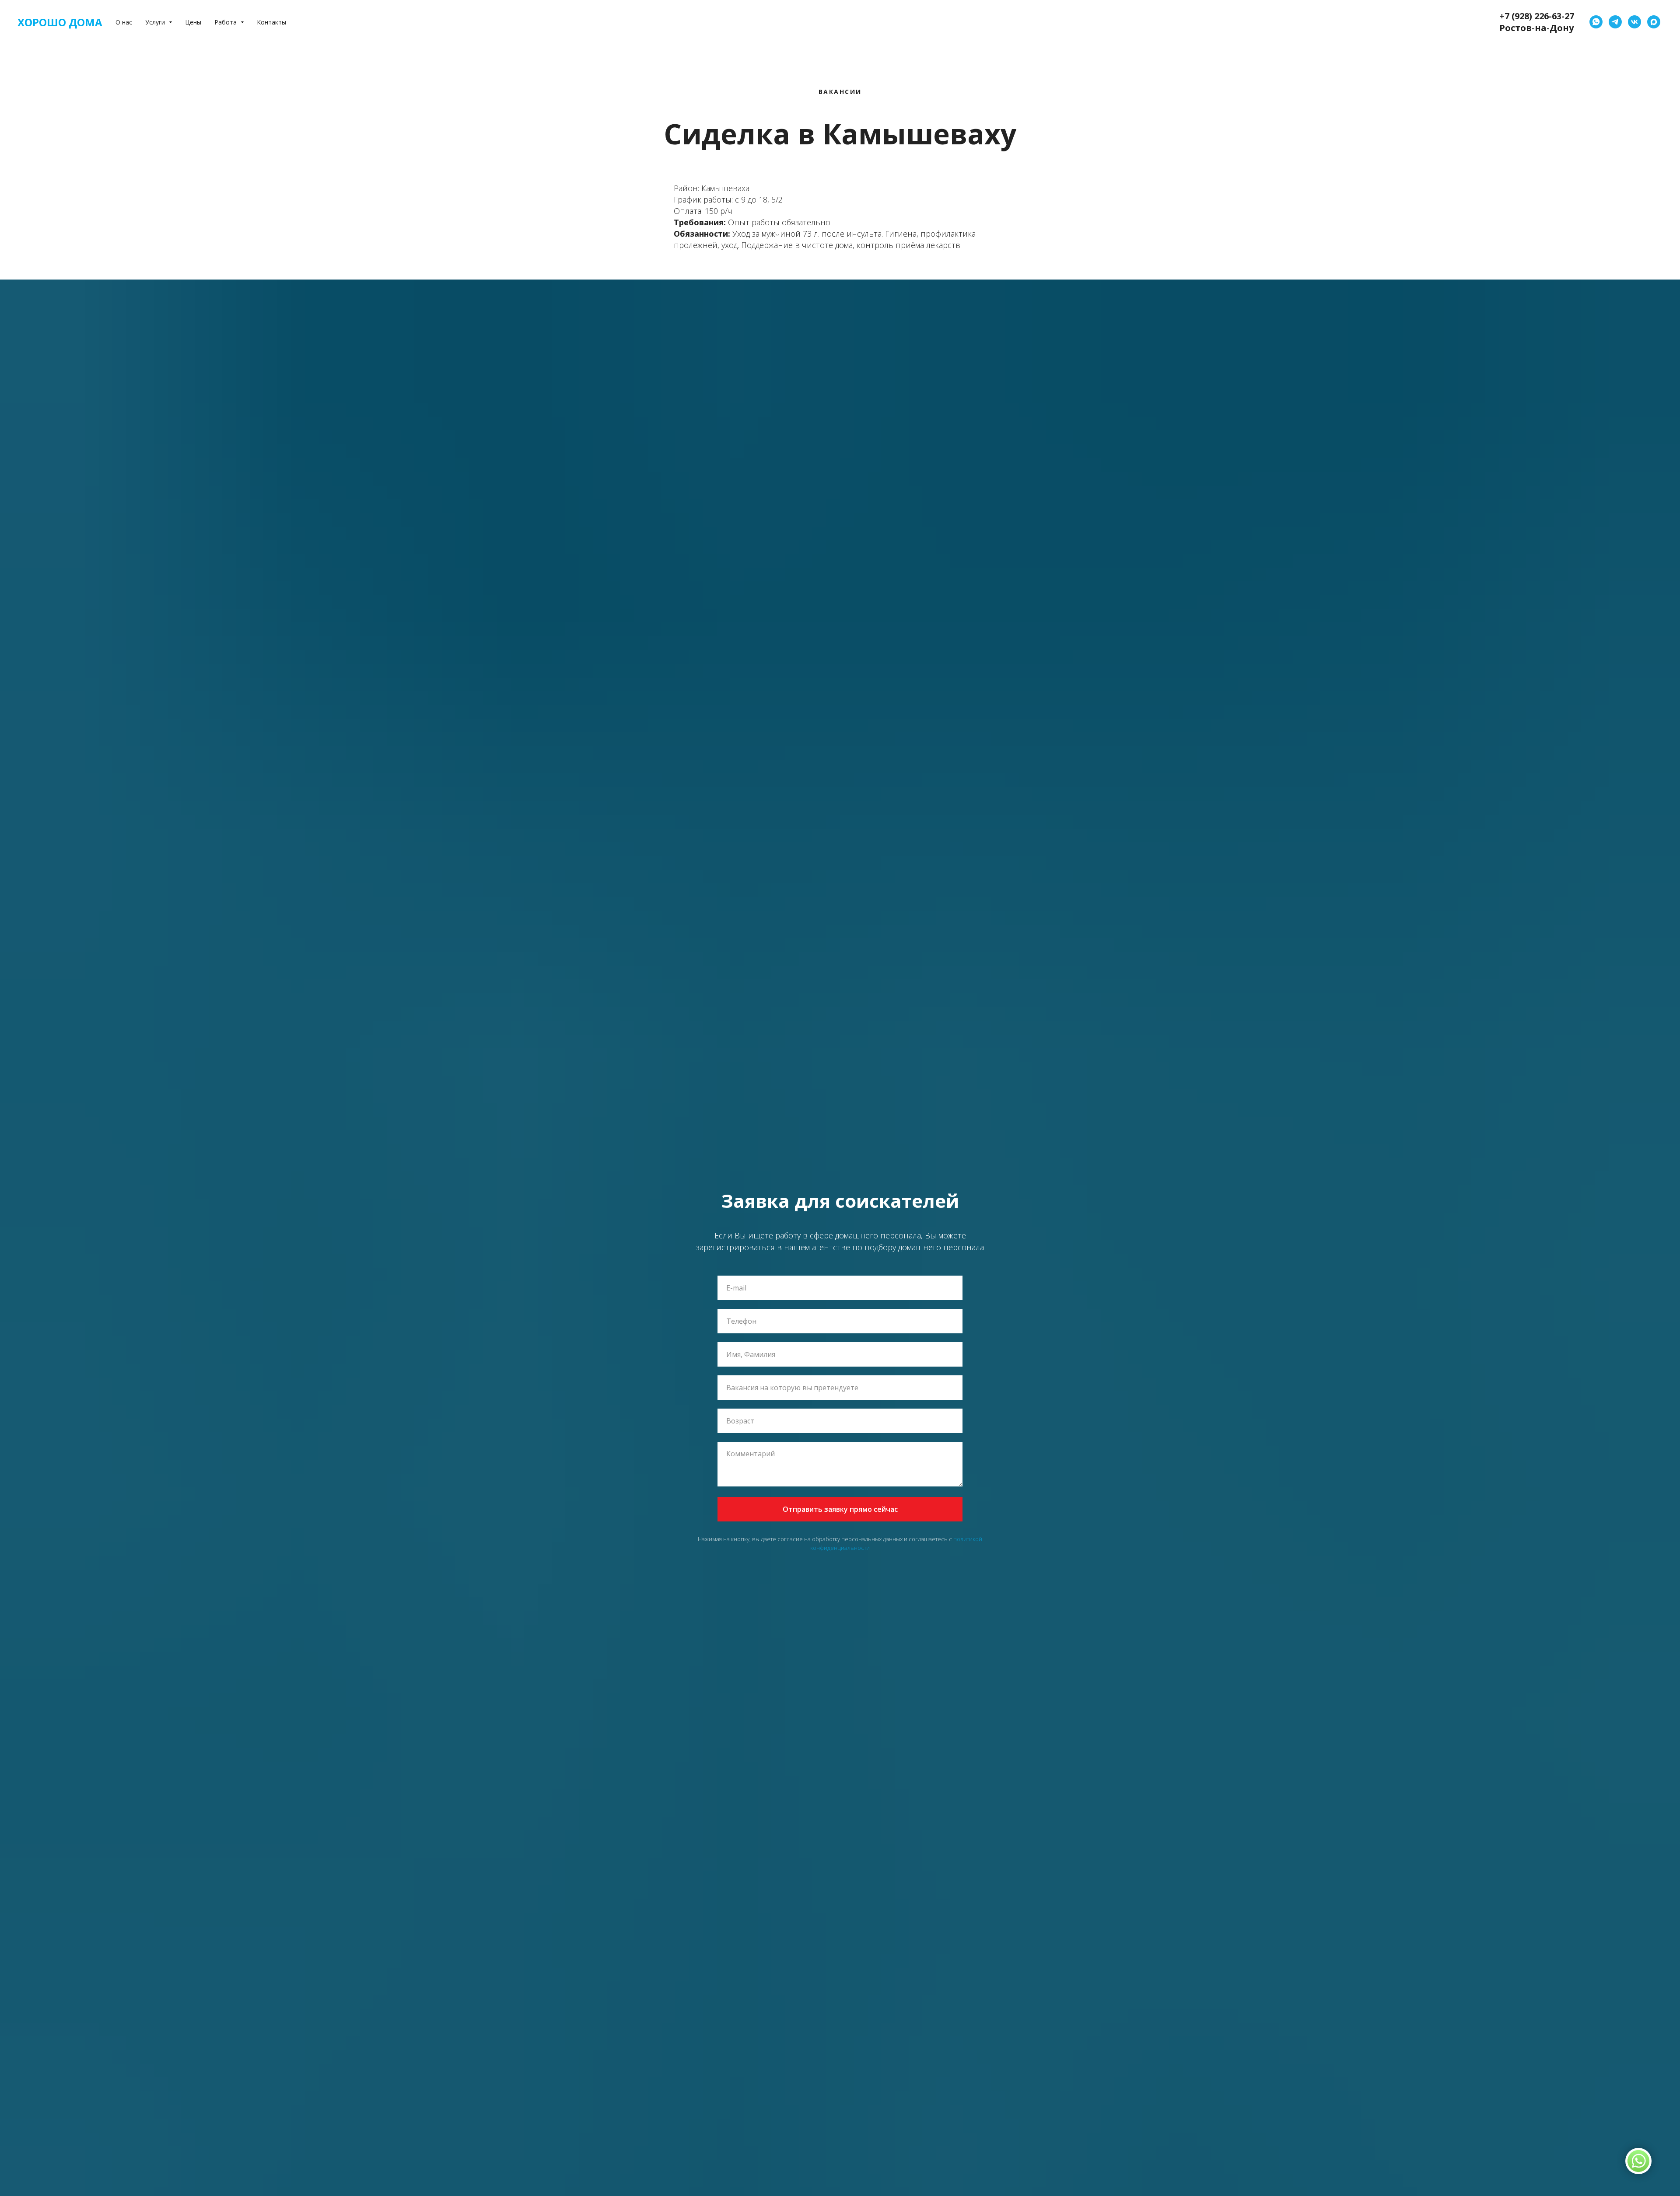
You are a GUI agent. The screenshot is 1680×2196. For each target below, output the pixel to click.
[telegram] (1615, 22)
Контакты (271, 22)
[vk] (1634, 22)
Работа (226, 22)
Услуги (156, 22)
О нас (124, 22)
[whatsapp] (1596, 22)
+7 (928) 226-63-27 (1537, 16)
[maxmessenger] (1654, 22)
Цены (193, 22)
